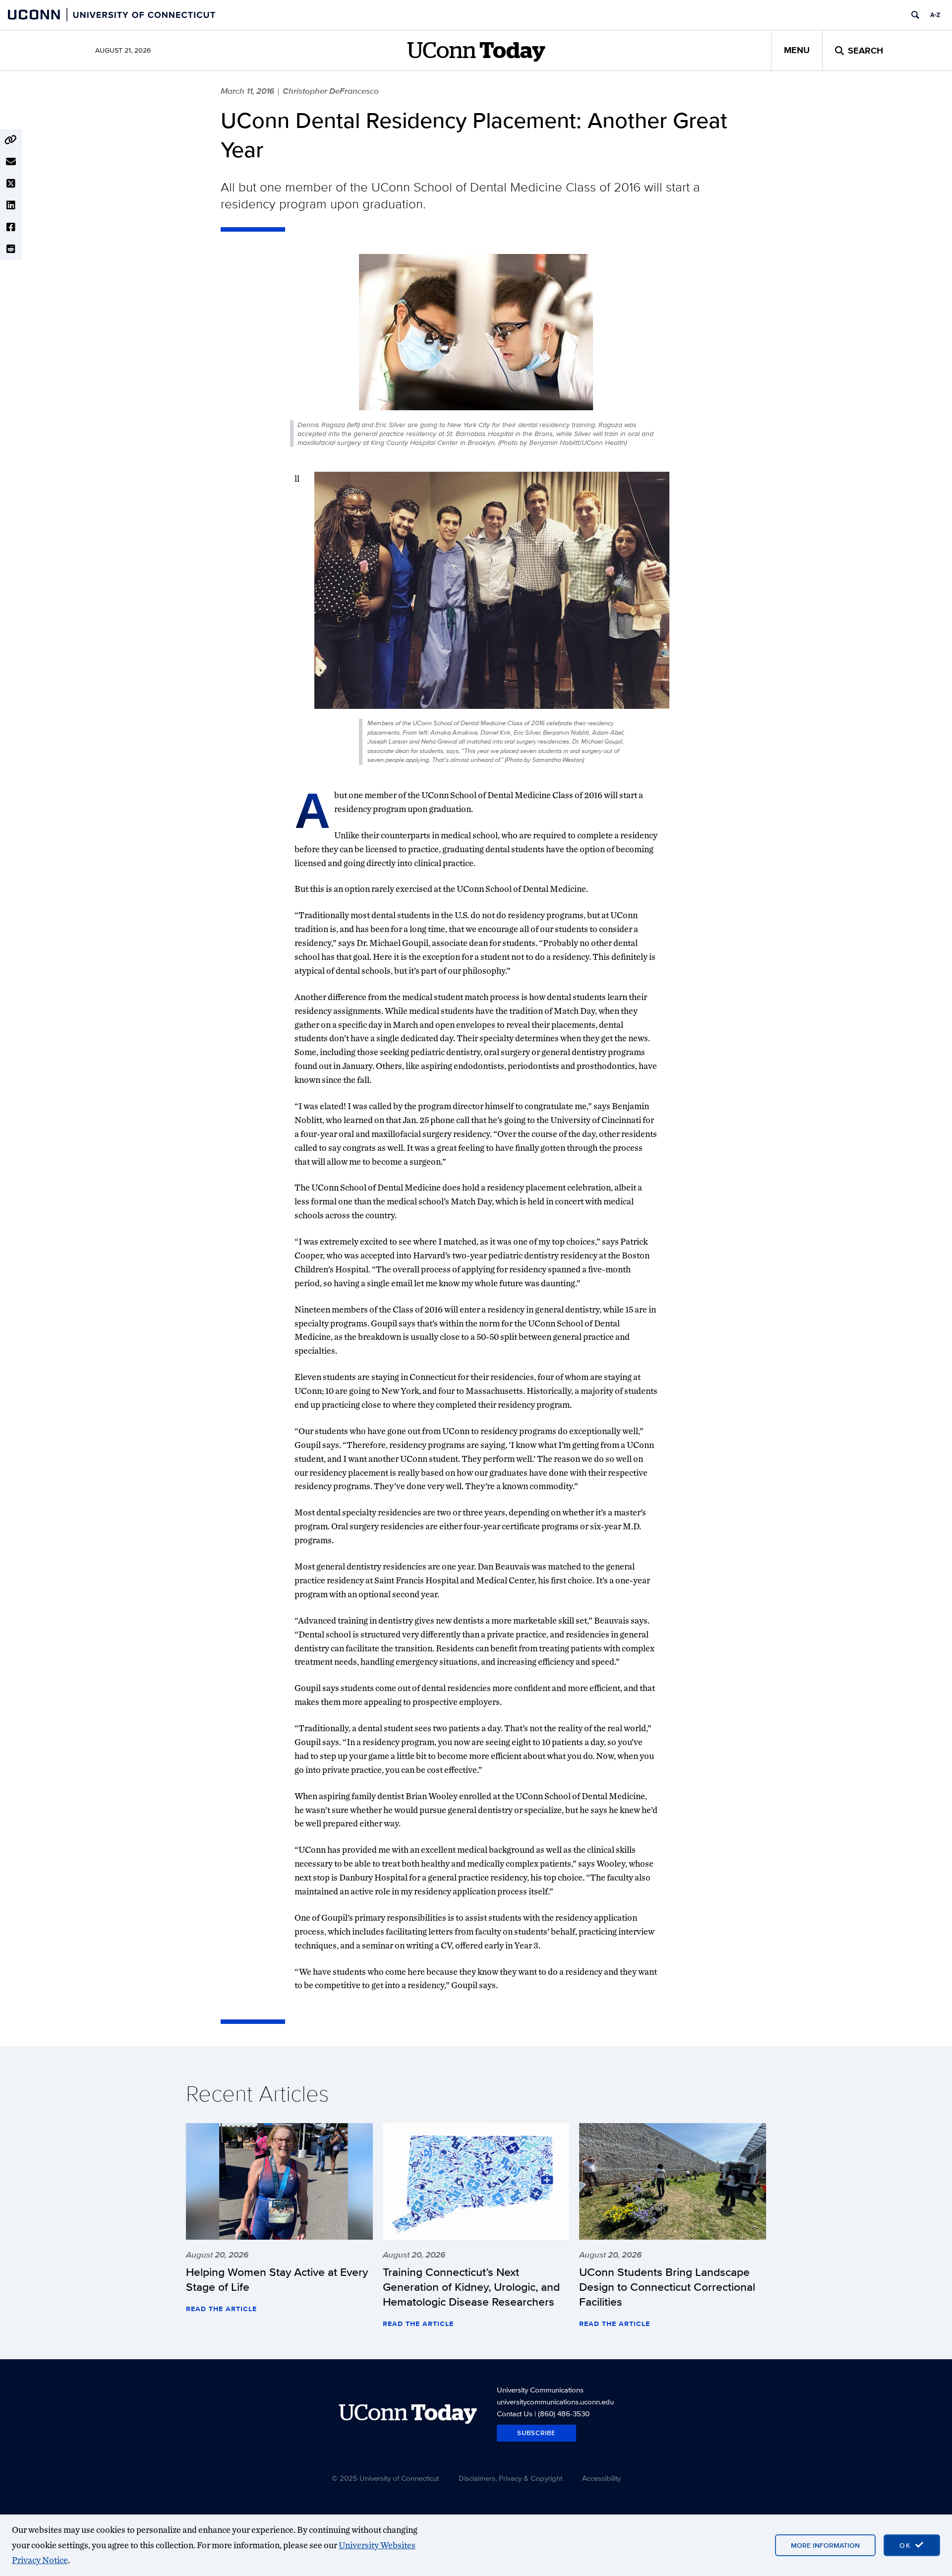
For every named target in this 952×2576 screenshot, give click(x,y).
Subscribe (536, 2433)
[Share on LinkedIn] (11, 205)
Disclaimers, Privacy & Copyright (510, 2478)
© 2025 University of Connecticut (385, 2478)
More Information (825, 2545)
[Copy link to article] (11, 140)
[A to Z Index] (935, 15)
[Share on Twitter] (11, 184)
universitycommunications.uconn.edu (555, 2402)
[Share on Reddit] (11, 249)
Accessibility (601, 2478)
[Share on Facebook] (11, 227)
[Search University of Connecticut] (915, 15)
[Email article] (11, 162)
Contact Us (515, 2414)
